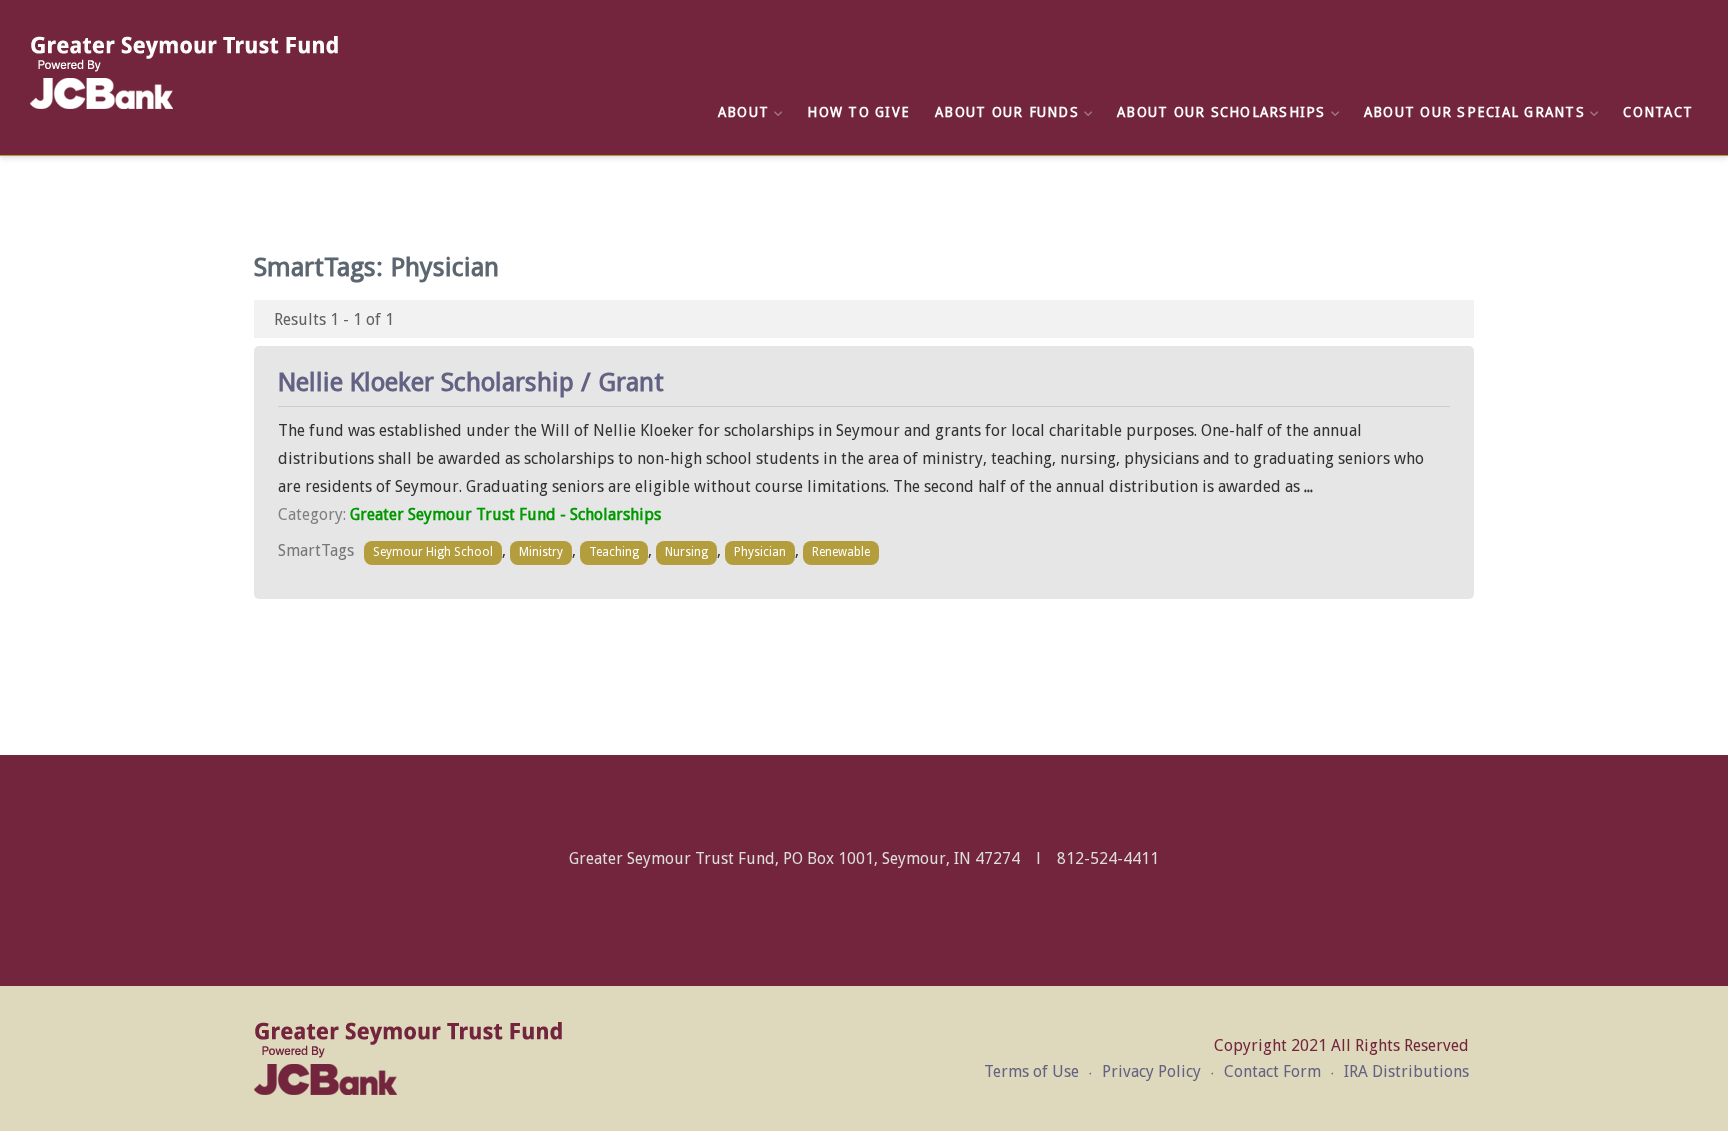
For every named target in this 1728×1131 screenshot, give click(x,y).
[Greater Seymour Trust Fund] (185, 72)
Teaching (614, 552)
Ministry (541, 552)
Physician (760, 552)
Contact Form (1272, 1071)
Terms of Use (1031, 1071)
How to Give (858, 112)
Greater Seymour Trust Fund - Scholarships (505, 514)
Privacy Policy (1151, 1071)
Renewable (841, 552)
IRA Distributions (1406, 1071)
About (743, 112)
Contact (1658, 112)
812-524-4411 (1108, 858)
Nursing (686, 552)
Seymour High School (433, 552)
